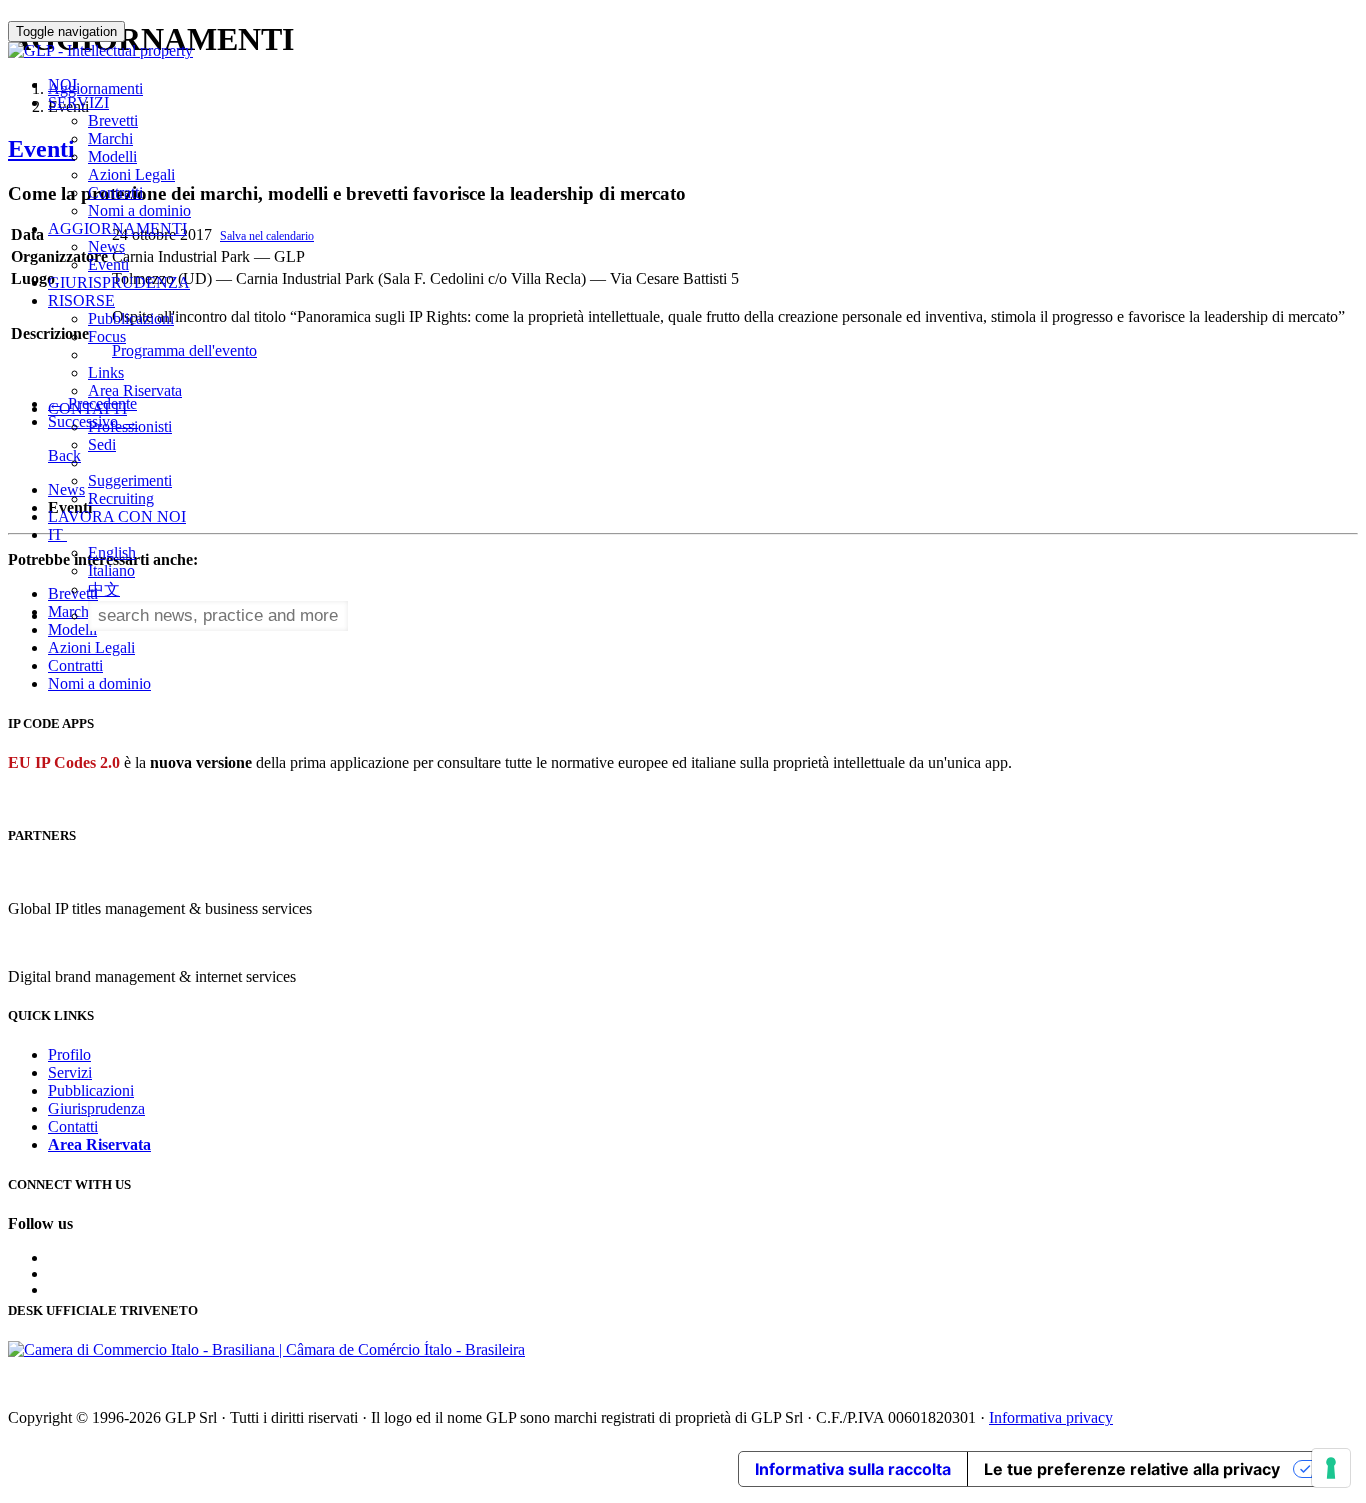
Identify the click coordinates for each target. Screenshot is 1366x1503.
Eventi (108, 264)
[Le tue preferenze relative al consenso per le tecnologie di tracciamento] (1331, 1468)
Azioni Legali (131, 174)
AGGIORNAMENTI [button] (117, 228)
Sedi (102, 444)
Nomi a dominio (139, 210)
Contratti (115, 192)
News (106, 246)
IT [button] (57, 534)
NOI (62, 84)
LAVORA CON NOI (117, 516)
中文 (104, 589)
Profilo (69, 1054)
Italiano (111, 570)
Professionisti (130, 426)
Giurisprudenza (96, 1108)
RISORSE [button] (81, 300)
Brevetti (113, 120)
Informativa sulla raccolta (853, 1469)
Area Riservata (135, 390)
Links (106, 372)
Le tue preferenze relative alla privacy (1132, 1469)
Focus (107, 336)
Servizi (70, 1072)
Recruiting (121, 498)
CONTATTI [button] (87, 408)
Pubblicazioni (131, 318)
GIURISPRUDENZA (119, 282)
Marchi (110, 138)
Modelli (112, 156)
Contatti (73, 1126)
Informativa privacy (1051, 1417)
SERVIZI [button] (78, 102)
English (112, 552)
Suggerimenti (130, 480)
